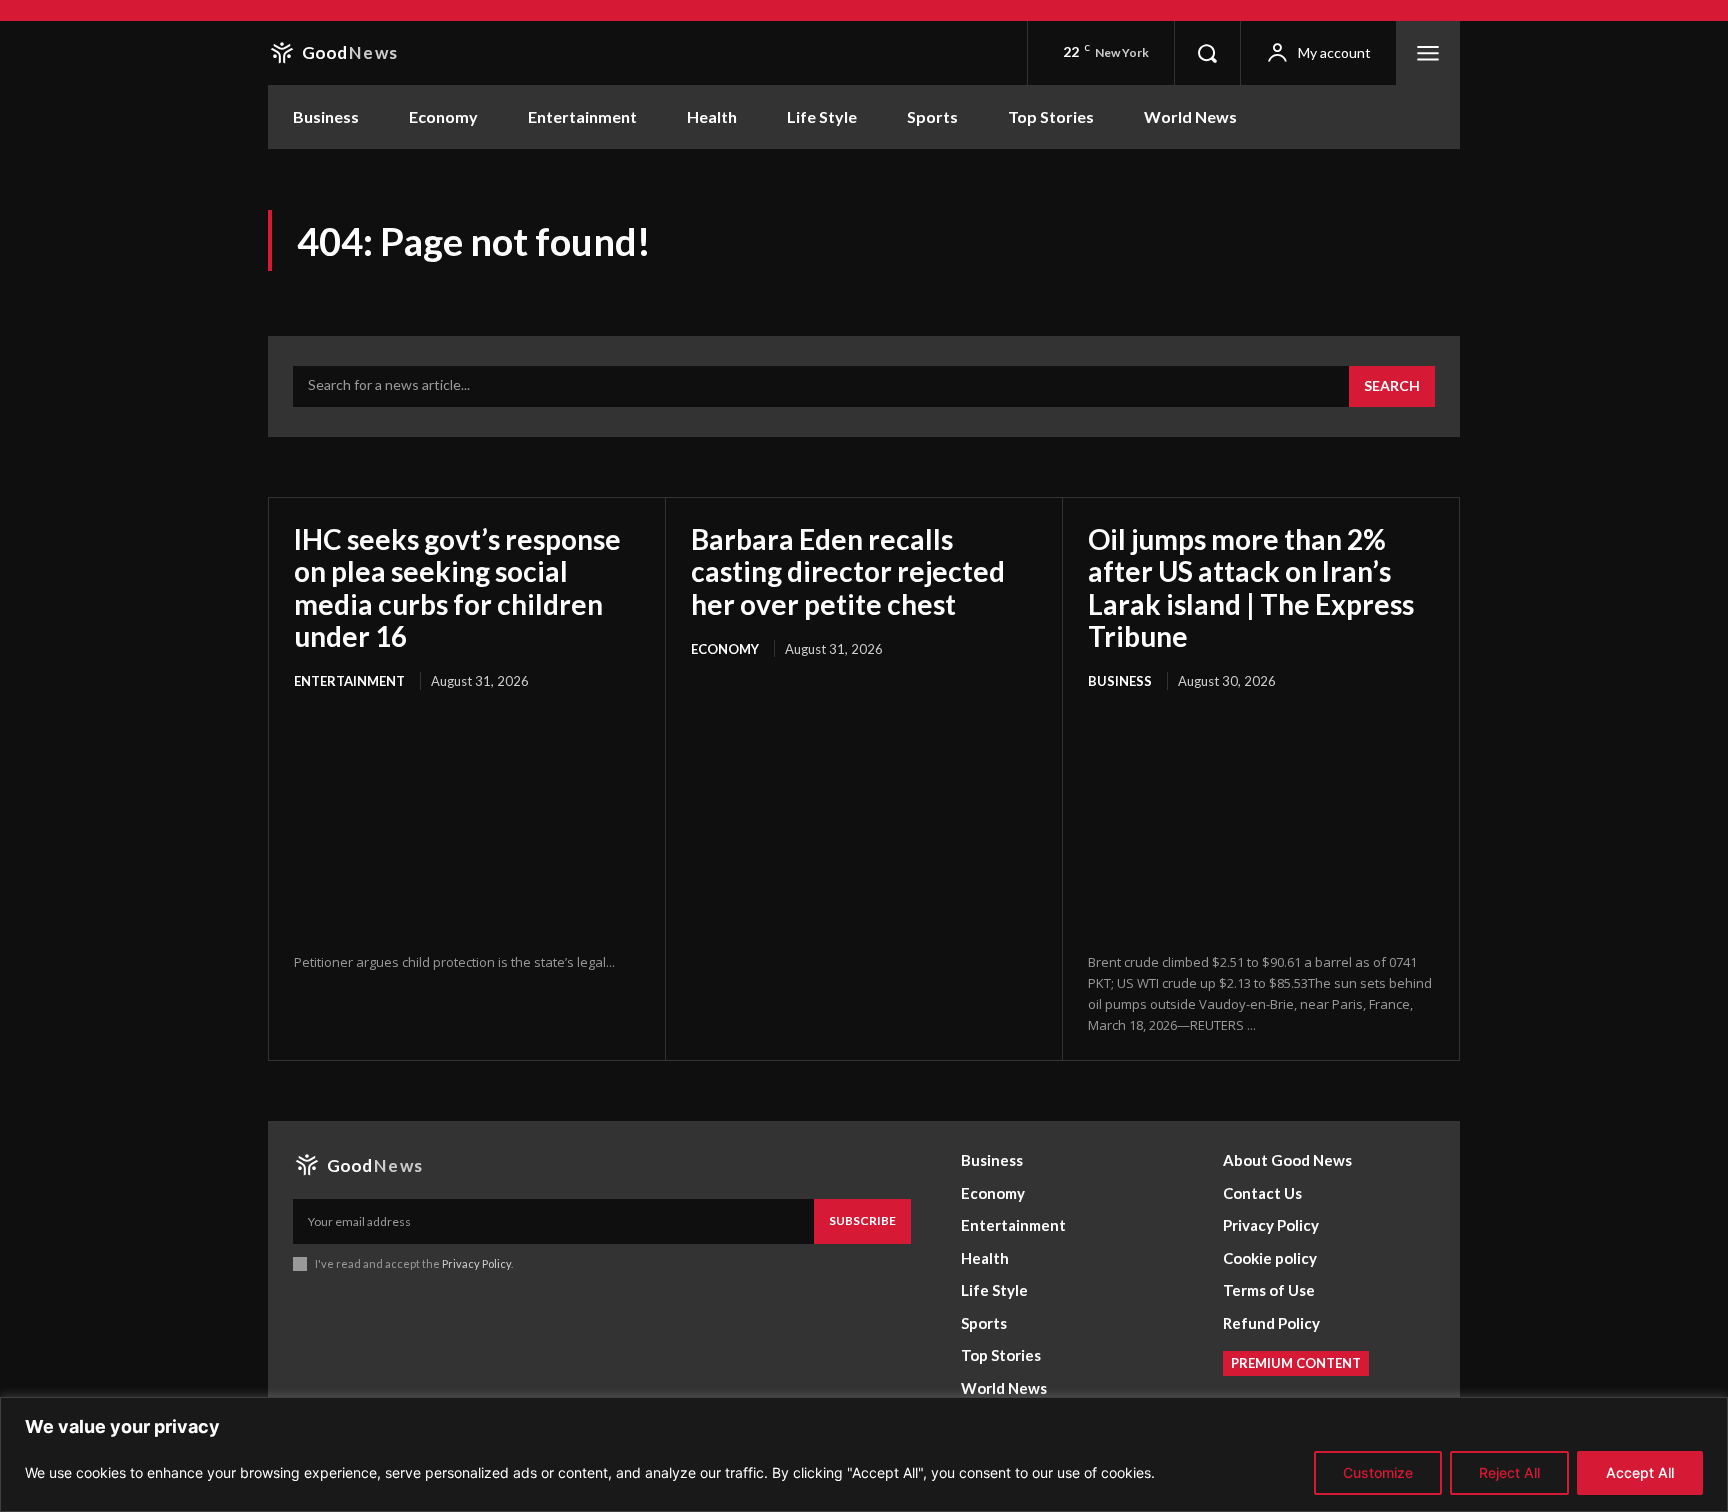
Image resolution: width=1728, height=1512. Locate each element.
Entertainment (349, 681)
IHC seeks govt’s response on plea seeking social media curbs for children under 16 (457, 587)
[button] (1207, 53)
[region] (864, 1454)
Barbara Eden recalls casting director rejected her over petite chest (848, 571)
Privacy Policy (476, 1263)
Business (1120, 681)
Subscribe (862, 1220)
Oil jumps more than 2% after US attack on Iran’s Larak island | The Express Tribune (1251, 587)
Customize (1378, 1472)
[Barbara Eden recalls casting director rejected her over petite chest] (864, 791)
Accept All (1640, 1472)
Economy (725, 649)
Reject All (1509, 1472)
